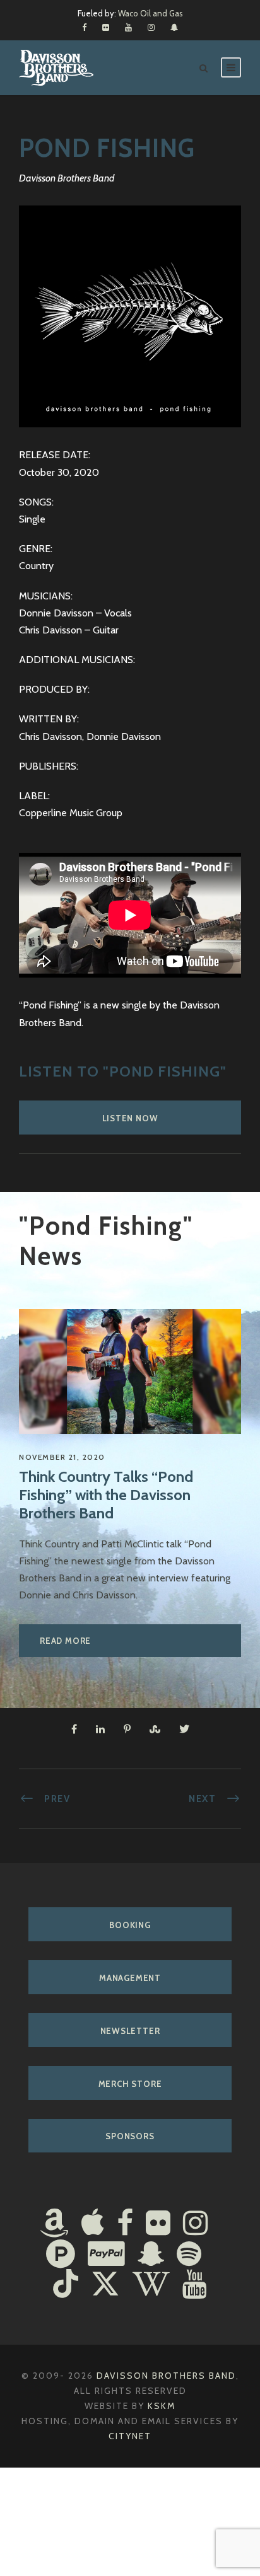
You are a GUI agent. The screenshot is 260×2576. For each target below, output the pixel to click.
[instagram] (151, 27)
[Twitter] (105, 2285)
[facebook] (84, 27)
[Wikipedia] (151, 2285)
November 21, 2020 (62, 1457)
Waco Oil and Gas (151, 13)
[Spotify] (189, 2255)
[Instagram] (195, 2224)
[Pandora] (61, 2255)
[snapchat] (174, 27)
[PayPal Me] (106, 2255)
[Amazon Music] (54, 2224)
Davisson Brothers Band (166, 2376)
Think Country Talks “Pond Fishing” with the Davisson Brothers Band (106, 1495)
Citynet (130, 2436)
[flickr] (106, 27)
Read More (65, 1641)
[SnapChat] (151, 2255)
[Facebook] (125, 2224)
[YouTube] (195, 2285)
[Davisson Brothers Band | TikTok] (66, 2285)
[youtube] (128, 27)
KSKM (162, 2406)
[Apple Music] (93, 2224)
